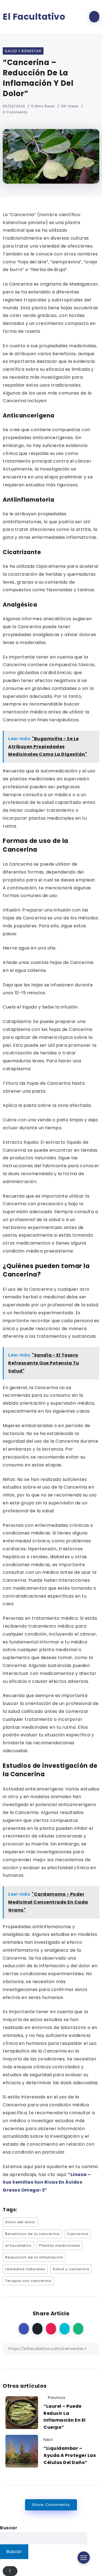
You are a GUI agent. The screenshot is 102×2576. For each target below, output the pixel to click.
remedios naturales (25, 2269)
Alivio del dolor (20, 2222)
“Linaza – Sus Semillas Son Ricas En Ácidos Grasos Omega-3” (47, 2182)
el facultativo (18, 2246)
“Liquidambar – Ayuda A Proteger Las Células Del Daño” (70, 2455)
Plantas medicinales (60, 2246)
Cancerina (78, 2234)
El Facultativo (34, 17)
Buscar (9, 2528)
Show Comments (51, 2505)
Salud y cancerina (71, 2269)
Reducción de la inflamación (34, 2257)
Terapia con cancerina (28, 2281)
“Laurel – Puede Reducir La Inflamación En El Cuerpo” (65, 2417)
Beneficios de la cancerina (32, 2234)
